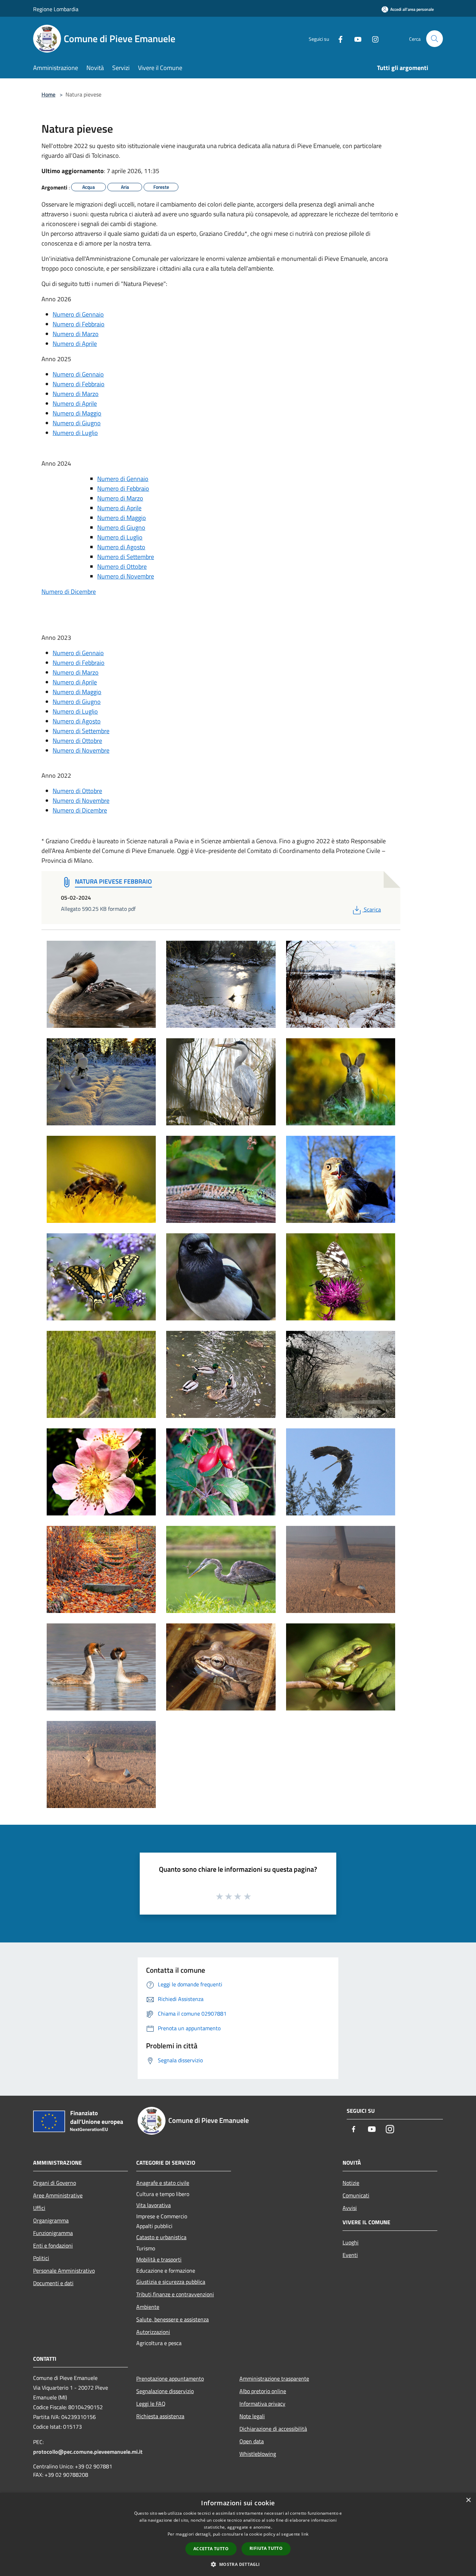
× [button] (468, 2500)
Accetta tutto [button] (211, 2549)
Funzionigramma (53, 2233)
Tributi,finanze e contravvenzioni (175, 2294)
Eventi (350, 2255)
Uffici (39, 2208)
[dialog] (238, 2534)
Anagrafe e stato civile (163, 2183)
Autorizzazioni (153, 2332)
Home (48, 94)
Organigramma (51, 2220)
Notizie (351, 2183)
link (305, 2534)
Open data (252, 2441)
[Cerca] (435, 39)
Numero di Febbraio (79, 324)
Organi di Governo (55, 2183)
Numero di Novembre (126, 576)
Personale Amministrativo (64, 2271)
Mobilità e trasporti (159, 2259)
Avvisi (350, 2208)
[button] (238, 2564)
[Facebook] (338, 38)
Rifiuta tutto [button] (266, 2548)
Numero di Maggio (77, 413)
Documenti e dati (53, 2283)
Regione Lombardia (56, 9)
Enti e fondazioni (53, 2245)
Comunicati (356, 2195)
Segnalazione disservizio (165, 2391)
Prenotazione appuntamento (170, 2379)
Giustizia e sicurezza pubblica (171, 2282)
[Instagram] (373, 38)
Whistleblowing (258, 2454)
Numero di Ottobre (122, 567)
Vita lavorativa (153, 2205)
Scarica (372, 909)
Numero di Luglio (75, 433)
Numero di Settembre (126, 557)
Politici (41, 2258)
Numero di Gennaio (78, 314)
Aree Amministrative (58, 2195)
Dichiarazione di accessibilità (273, 2429)
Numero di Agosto (121, 547)
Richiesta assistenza (160, 2416)
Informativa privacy (262, 2404)
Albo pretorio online (263, 2391)
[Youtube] (355, 38)
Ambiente (148, 2307)
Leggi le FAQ (151, 2404)
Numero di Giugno (77, 423)
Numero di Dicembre (69, 592)
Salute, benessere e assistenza (172, 2319)
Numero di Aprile (75, 344)
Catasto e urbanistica (161, 2237)
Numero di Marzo (76, 334)
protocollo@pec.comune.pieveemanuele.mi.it (88, 2452)
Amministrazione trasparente (274, 2379)
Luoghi (351, 2242)
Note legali (252, 2416)
